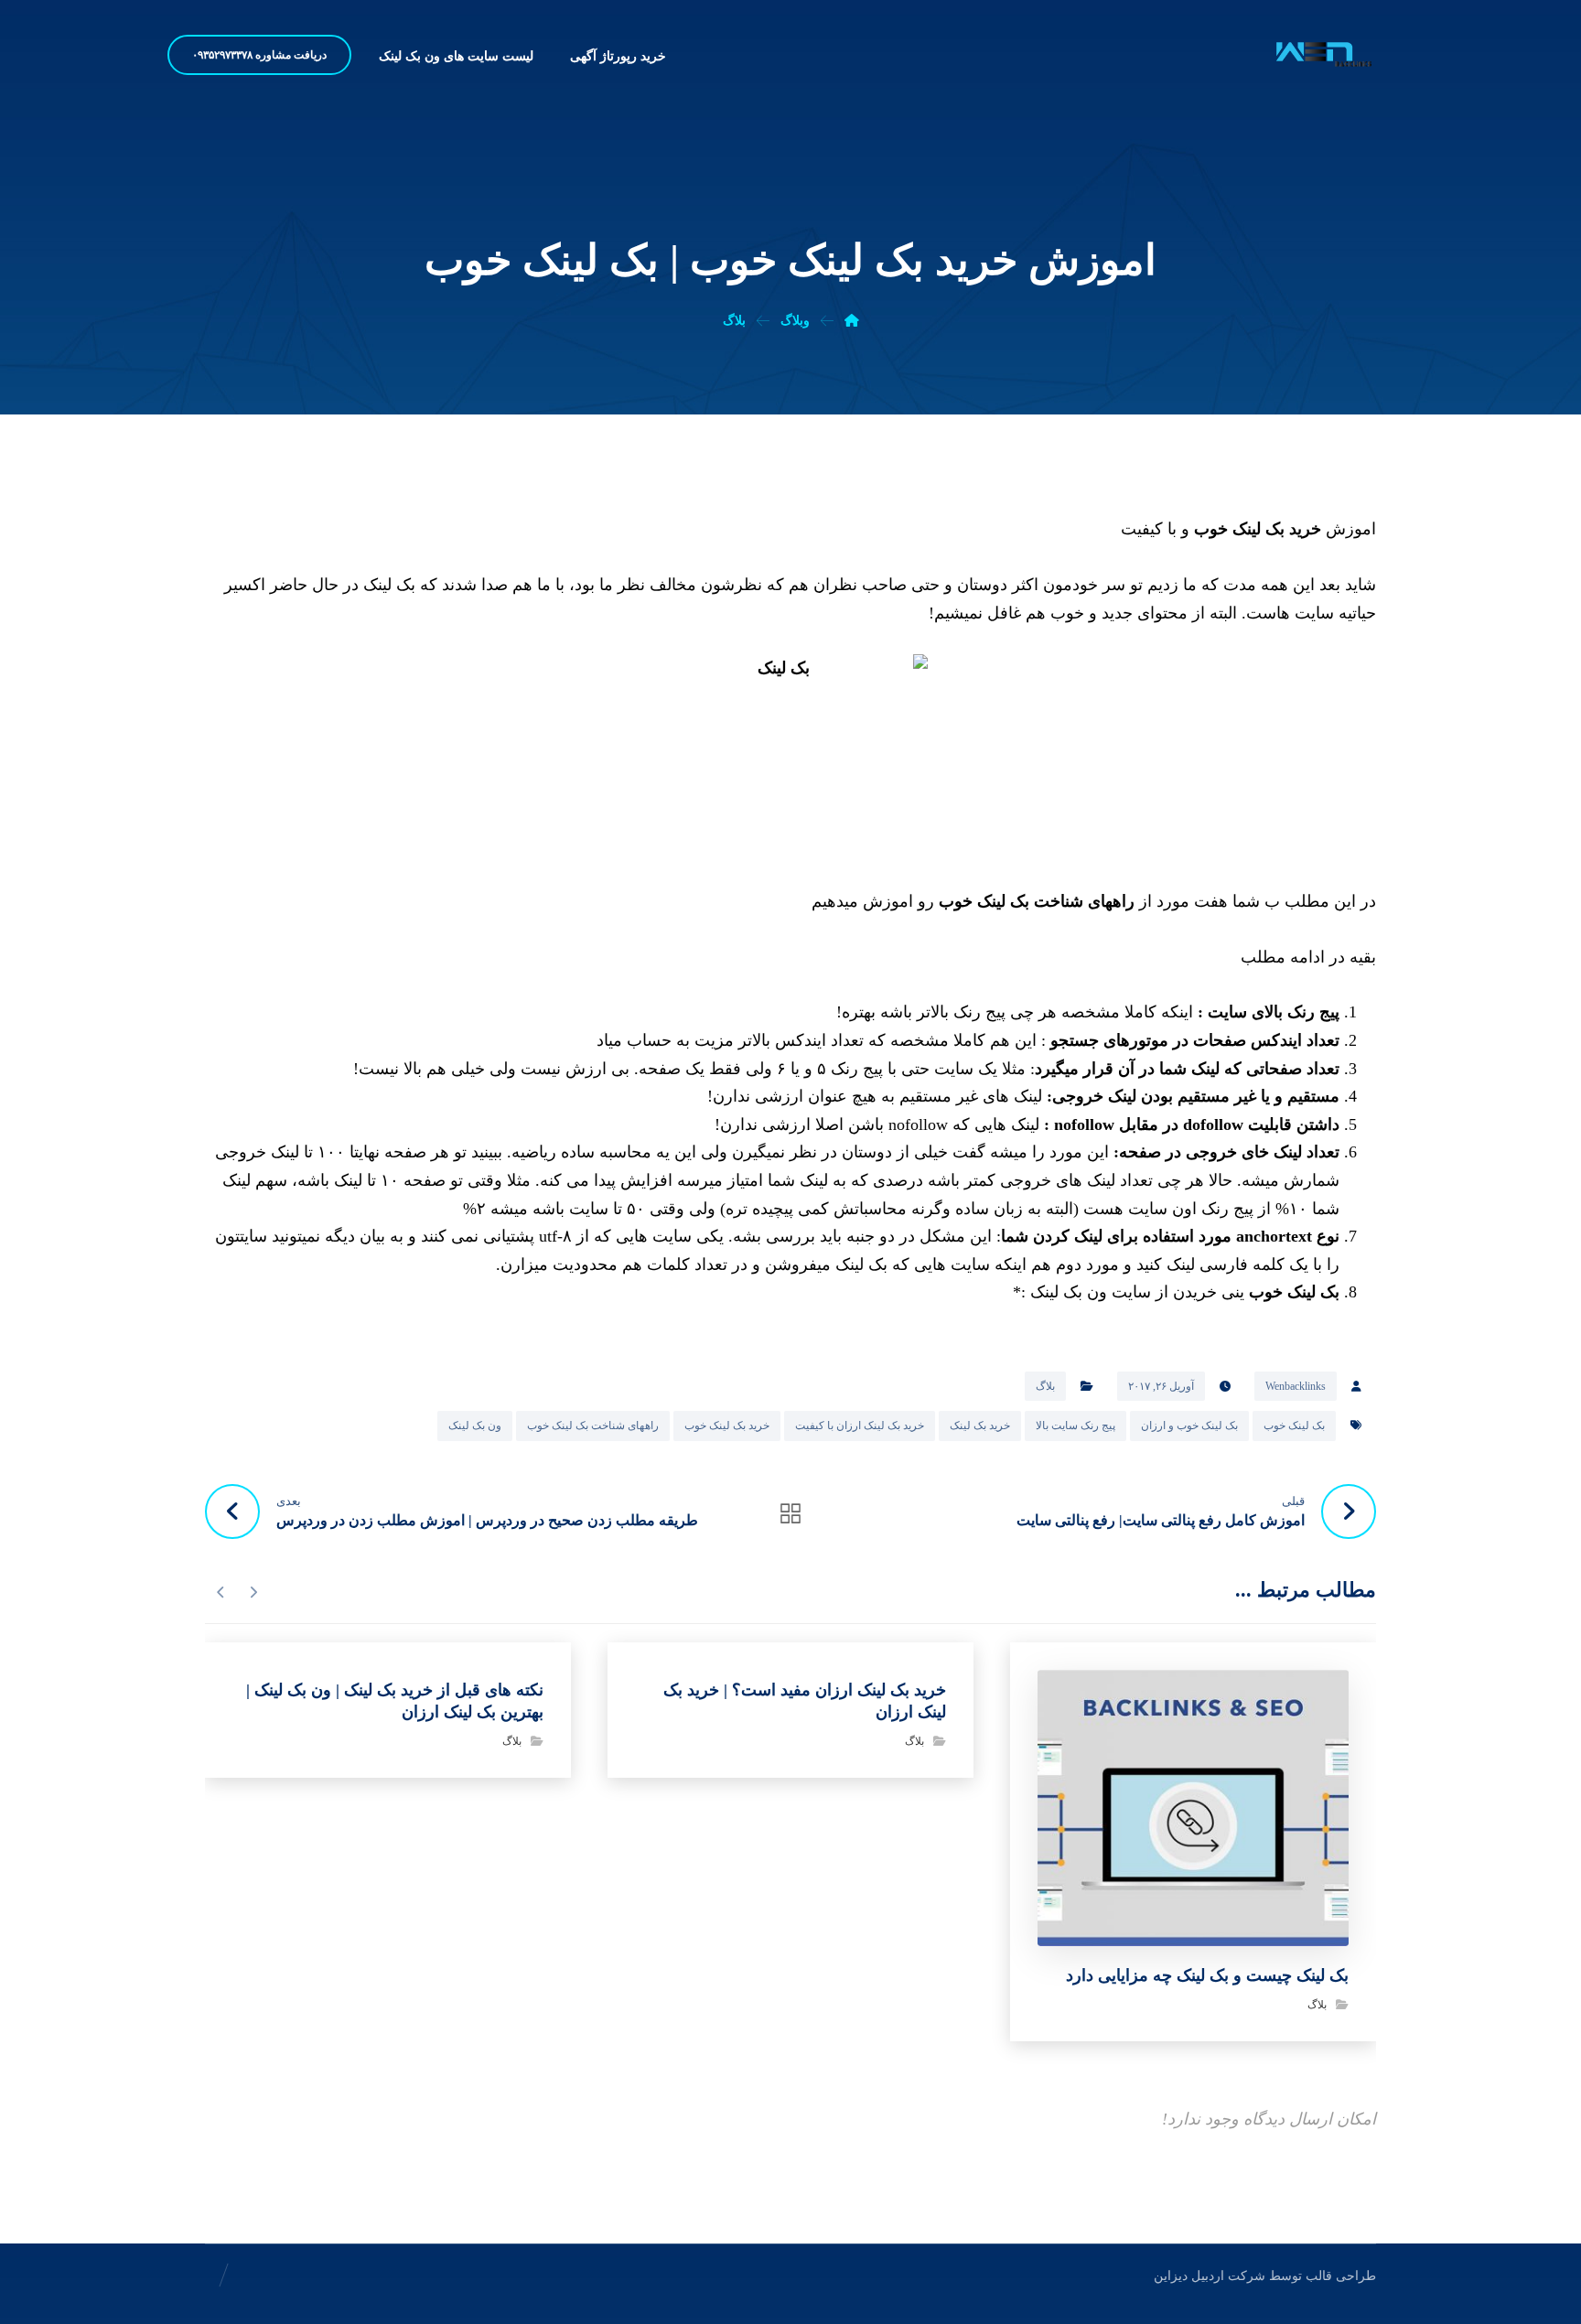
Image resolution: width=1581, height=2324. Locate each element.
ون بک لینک (475, 1426)
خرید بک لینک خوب (1258, 529)
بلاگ (1045, 1386)
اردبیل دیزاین (1189, 2276)
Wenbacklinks (1296, 1386)
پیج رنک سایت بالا (1076, 1426)
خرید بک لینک (980, 1426)
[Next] (221, 1592)
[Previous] (253, 1592)
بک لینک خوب (1294, 1292)
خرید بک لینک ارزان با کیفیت (860, 1426)
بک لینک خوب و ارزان (1189, 1426)
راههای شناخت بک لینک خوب (1037, 901)
